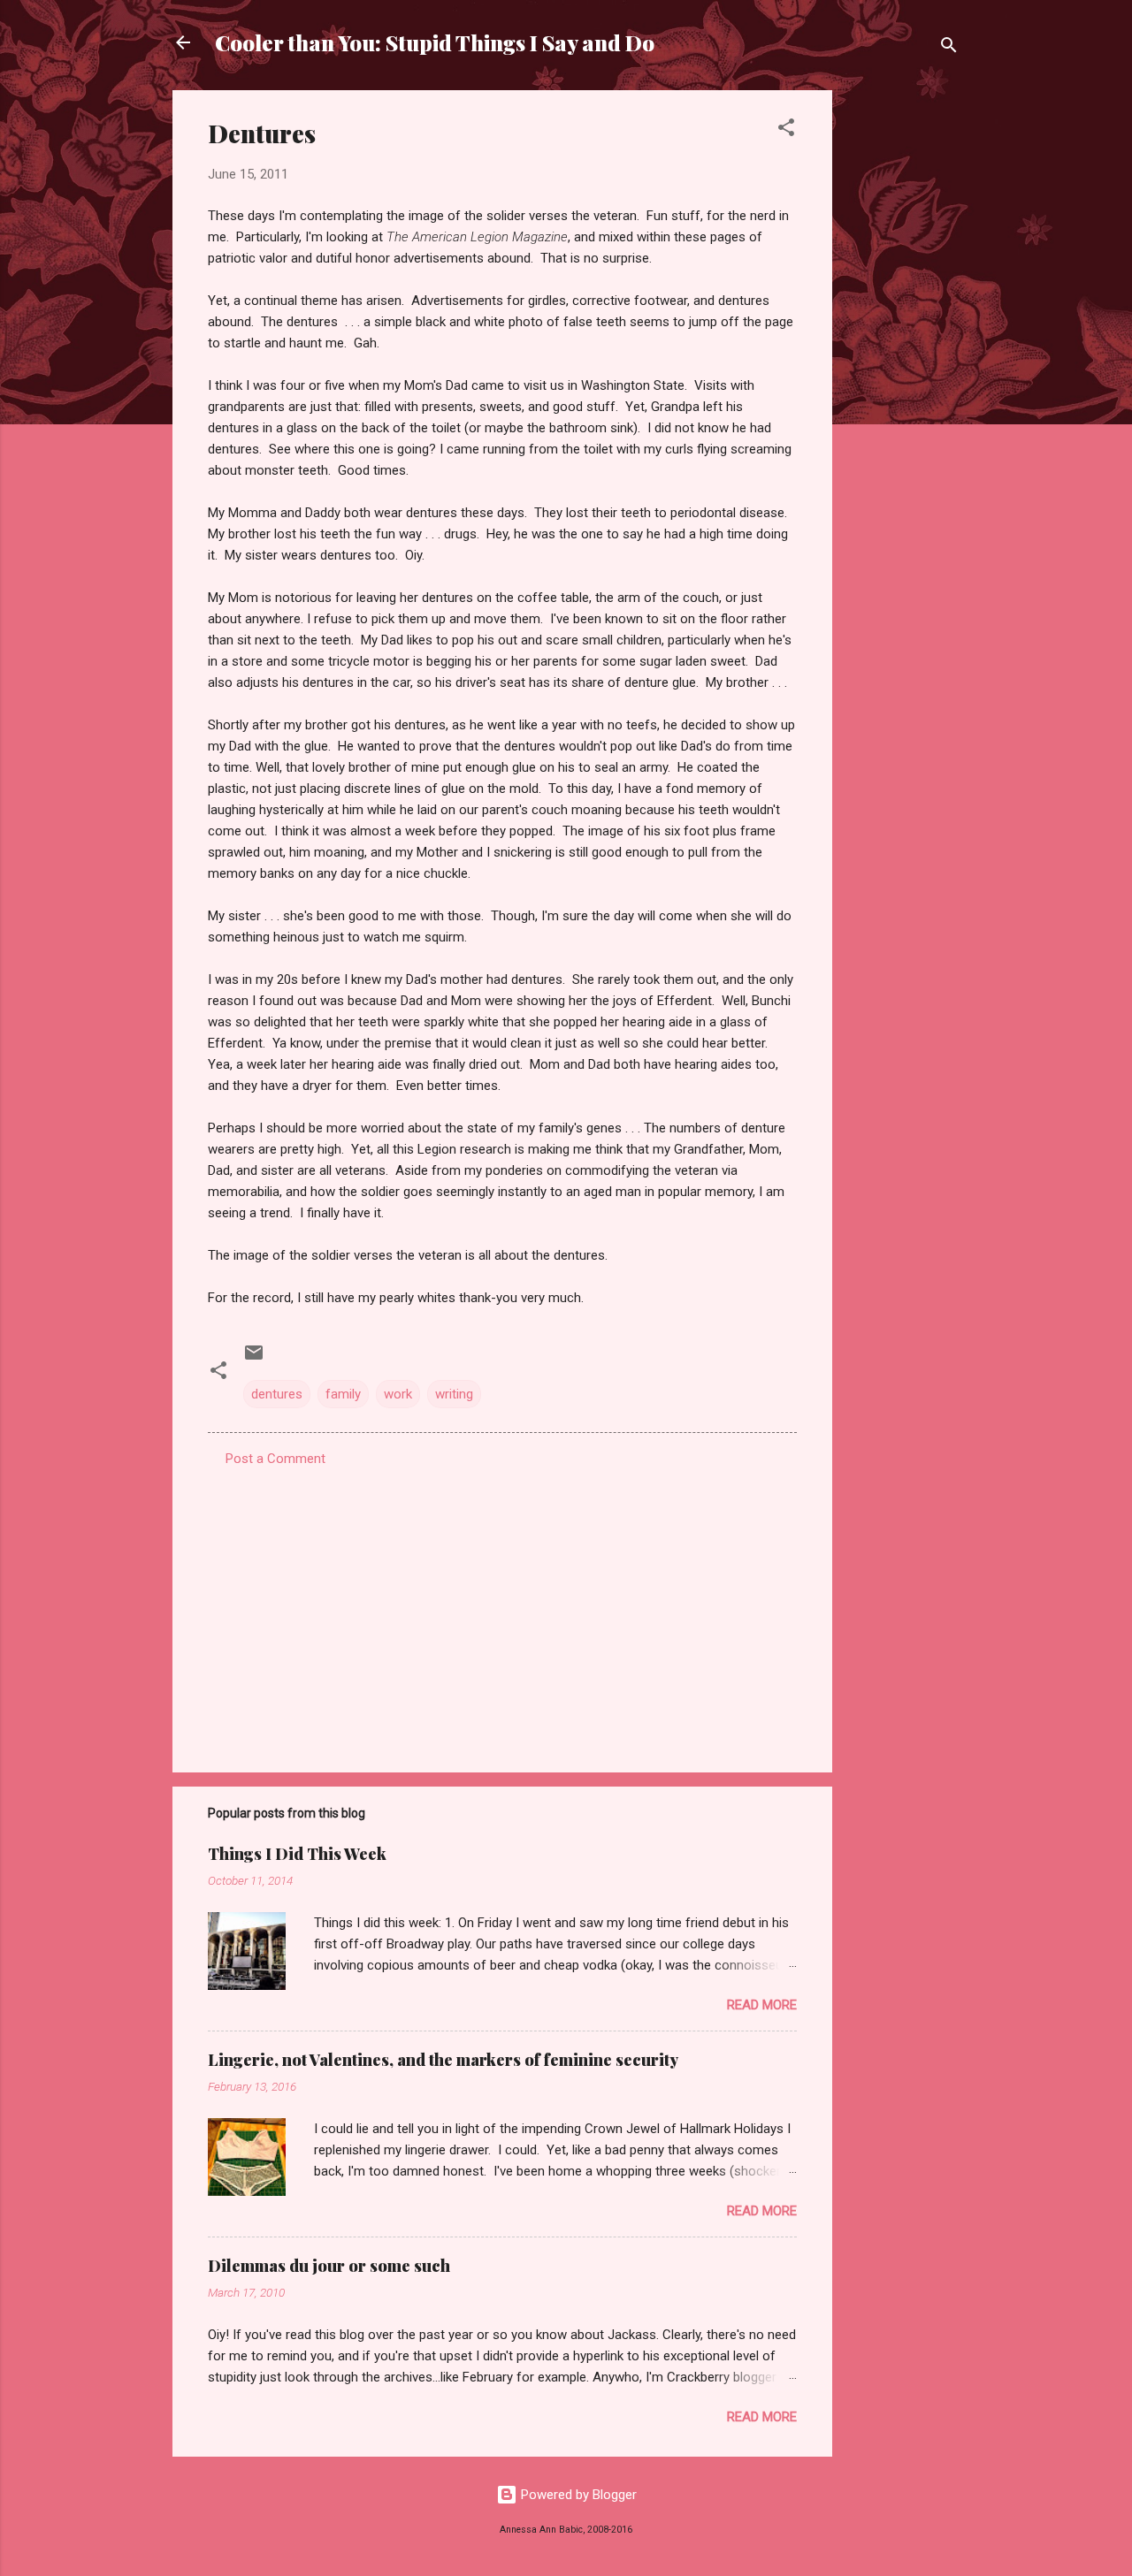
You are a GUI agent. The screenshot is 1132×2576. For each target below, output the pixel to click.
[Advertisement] (903, 355)
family (343, 1394)
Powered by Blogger (577, 2495)
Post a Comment (275, 1459)
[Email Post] (254, 1359)
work (398, 1394)
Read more (762, 2005)
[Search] (949, 48)
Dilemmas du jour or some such (329, 2266)
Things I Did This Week (297, 1854)
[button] (786, 130)
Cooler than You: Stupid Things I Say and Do (435, 42)
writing (454, 1394)
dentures (277, 1394)
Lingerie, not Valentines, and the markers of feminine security (443, 2060)
